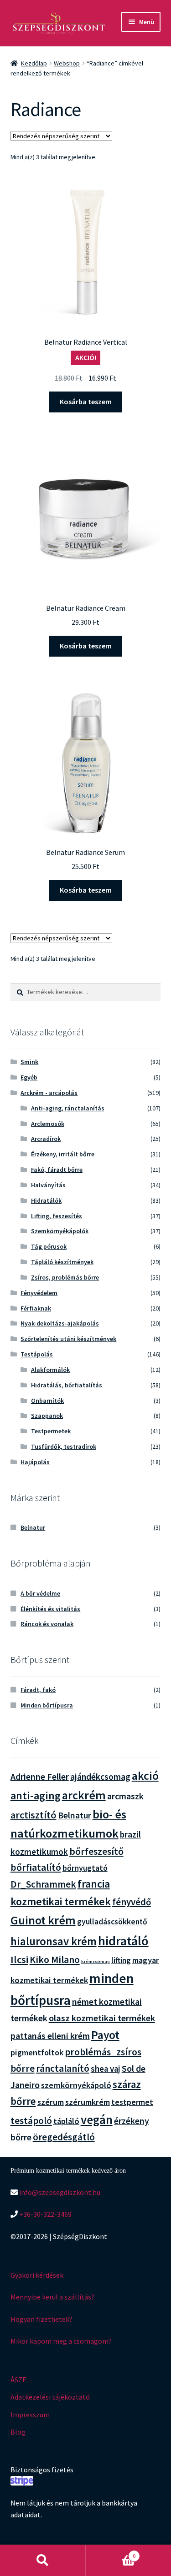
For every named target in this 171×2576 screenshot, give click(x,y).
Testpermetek (51, 1431)
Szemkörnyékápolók (60, 1231)
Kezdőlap (34, 63)
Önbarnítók (47, 1401)
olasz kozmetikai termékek (102, 2018)
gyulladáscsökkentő (112, 1922)
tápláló (66, 2121)
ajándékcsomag (100, 1777)
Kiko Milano (55, 1960)
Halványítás (48, 1185)
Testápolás (37, 1354)
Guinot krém (43, 1920)
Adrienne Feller (40, 1776)
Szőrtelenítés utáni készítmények (68, 1339)
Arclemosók (48, 1124)
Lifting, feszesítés (57, 1216)
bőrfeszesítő (96, 1851)
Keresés (43, 2561)
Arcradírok (46, 1139)
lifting (121, 1960)
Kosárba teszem (86, 402)
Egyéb (29, 1077)
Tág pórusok (49, 1246)
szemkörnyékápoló (76, 2085)
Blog (18, 2432)
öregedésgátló (64, 2137)
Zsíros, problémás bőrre (65, 1277)
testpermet (132, 2102)
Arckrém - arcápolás (49, 1093)
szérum (51, 2102)
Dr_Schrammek (43, 1884)
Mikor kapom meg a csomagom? (61, 2341)
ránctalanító (63, 2068)
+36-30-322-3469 (45, 2214)
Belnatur (33, 1527)
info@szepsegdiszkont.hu (59, 2192)
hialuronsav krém (54, 1941)
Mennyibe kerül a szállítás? (52, 2297)
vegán (97, 2120)
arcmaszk (125, 1796)
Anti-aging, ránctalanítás (68, 1108)
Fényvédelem (39, 1293)
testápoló (31, 2121)
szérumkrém (88, 2102)
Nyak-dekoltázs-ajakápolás (60, 1323)
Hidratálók (46, 1200)
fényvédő (132, 1902)
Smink (29, 1062)
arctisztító (34, 1815)
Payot (105, 2035)
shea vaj (106, 2069)
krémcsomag (96, 1961)
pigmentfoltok (37, 2052)
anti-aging (36, 1795)
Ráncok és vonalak (47, 1624)
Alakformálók (50, 1370)
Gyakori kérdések (37, 2275)
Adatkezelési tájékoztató (50, 2397)
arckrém (84, 1795)
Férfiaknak (36, 1308)
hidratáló (123, 1941)
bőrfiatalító (36, 1867)
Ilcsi (19, 1959)
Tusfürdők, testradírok (64, 1446)
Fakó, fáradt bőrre (57, 1170)
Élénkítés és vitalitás (50, 1609)
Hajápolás (35, 1462)
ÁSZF (18, 2380)
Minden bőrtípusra (47, 1705)
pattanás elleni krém (50, 2036)
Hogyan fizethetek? (41, 2319)
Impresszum (30, 2415)
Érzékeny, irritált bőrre (63, 1154)
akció (145, 1776)
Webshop (67, 63)
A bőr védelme (40, 1593)
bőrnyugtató (85, 1868)
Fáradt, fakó (38, 1690)
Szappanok (47, 1416)
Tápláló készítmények (62, 1262)
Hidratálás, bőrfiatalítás (67, 1385)
